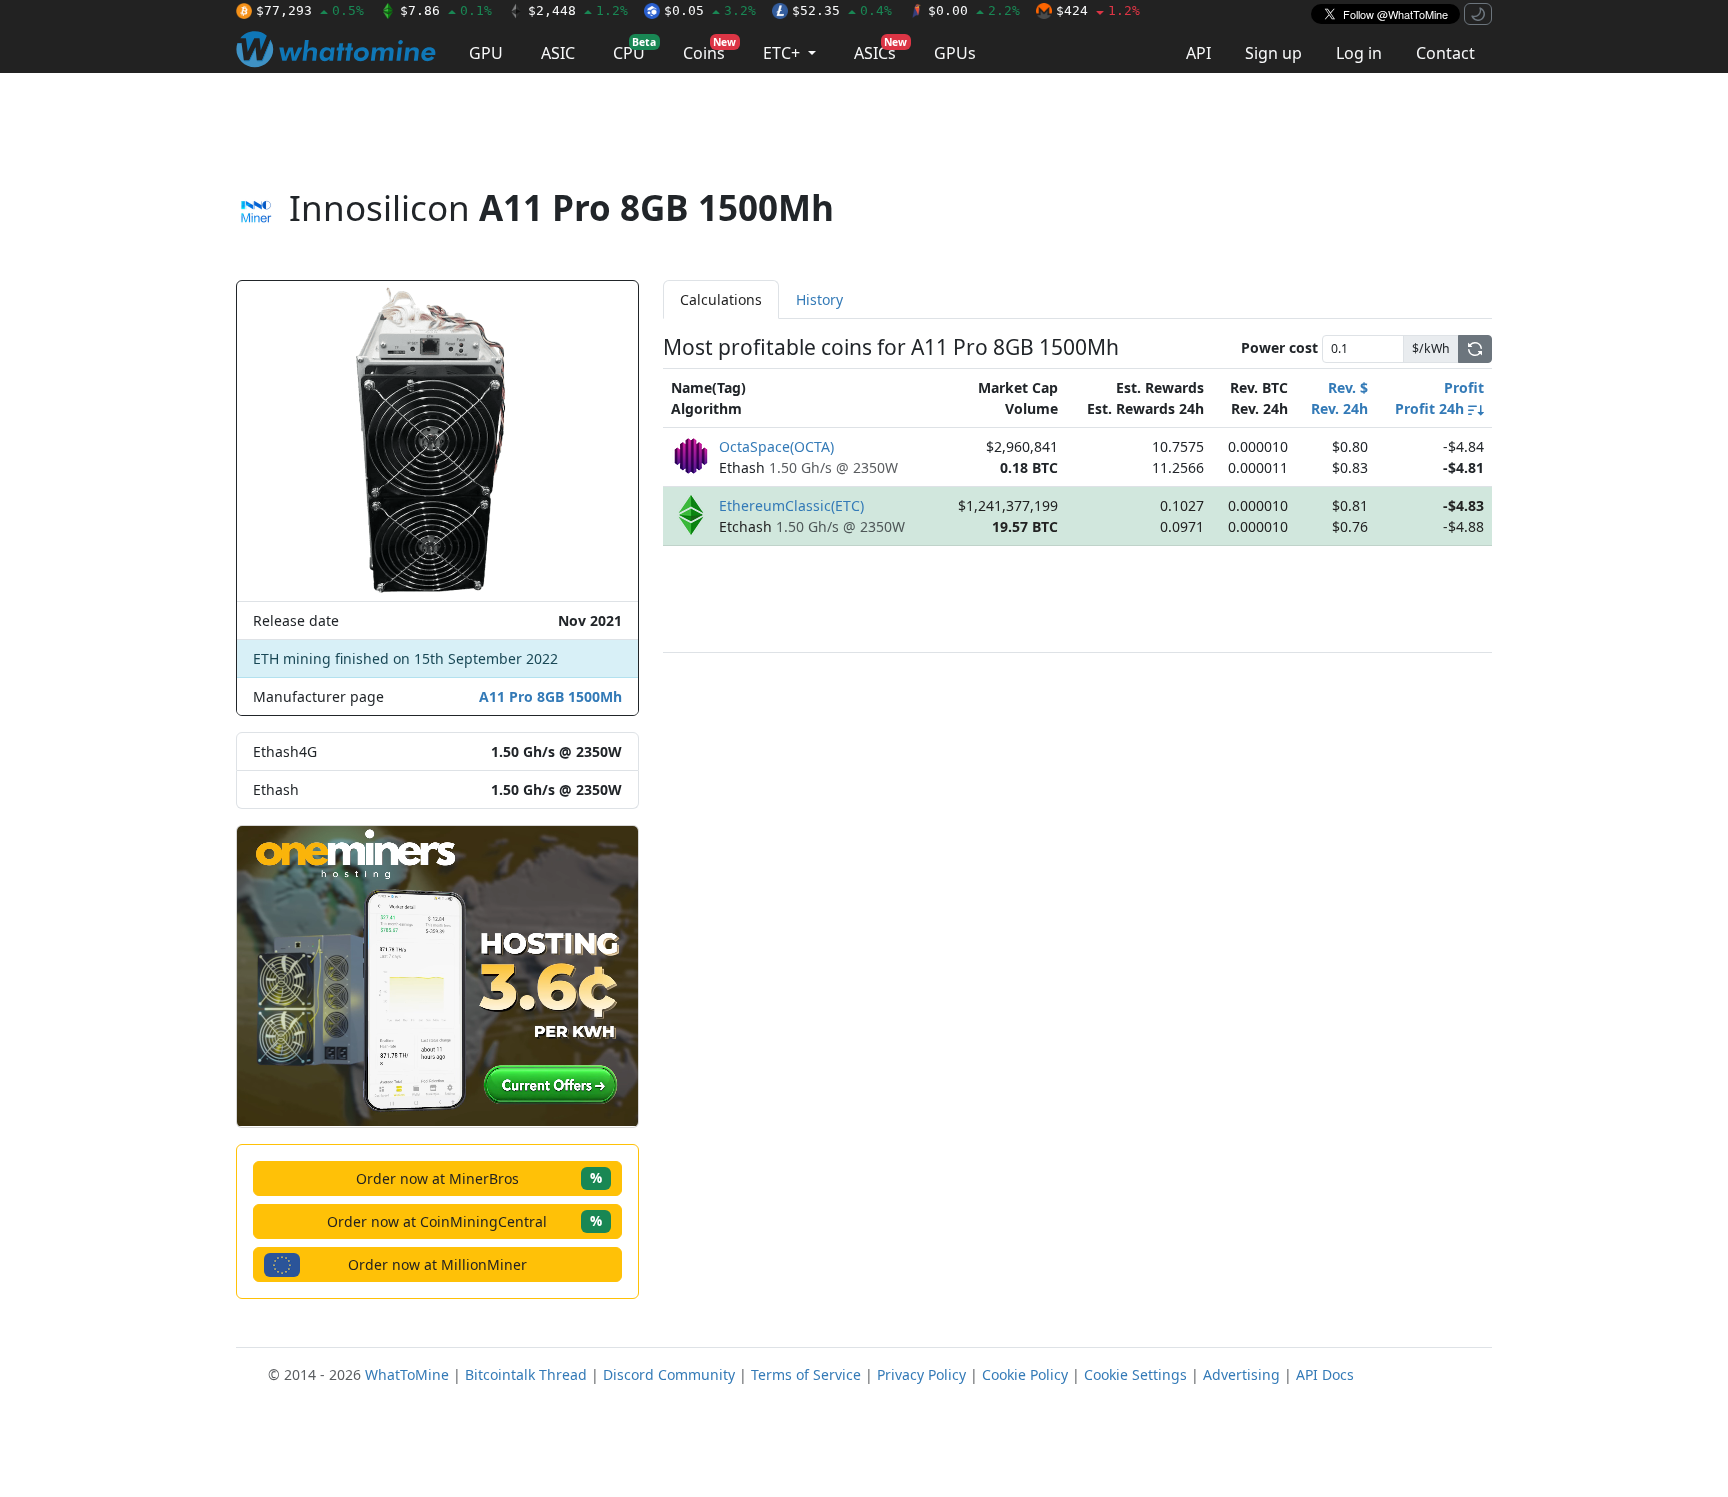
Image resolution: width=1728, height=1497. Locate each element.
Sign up (1273, 53)
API (1198, 53)
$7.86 (446, 10)
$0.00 (974, 10)
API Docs (1325, 1374)
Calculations (721, 299)
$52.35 (842, 10)
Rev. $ (1348, 387)
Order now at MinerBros (479, 1177)
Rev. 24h (1339, 408)
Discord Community (669, 1374)
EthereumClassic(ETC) (791, 505)
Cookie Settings (1135, 1374)
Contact (1445, 53)
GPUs (955, 53)
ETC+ (783, 53)
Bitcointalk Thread (526, 1374)
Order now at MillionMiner (437, 1264)
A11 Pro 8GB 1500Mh (550, 696)
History (819, 299)
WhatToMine (407, 1374)
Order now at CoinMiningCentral (464, 1220)
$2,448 (578, 10)
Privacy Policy (921, 1374)
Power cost (1279, 347)
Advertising (1241, 1374)
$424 (1098, 10)
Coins (709, 49)
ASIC (558, 53)
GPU (486, 53)
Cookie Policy (1025, 1374)
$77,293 (310, 10)
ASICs (880, 49)
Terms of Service (806, 1374)
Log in (1359, 53)
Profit (1464, 387)
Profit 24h (1431, 408)
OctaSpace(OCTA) (776, 446)
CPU (634, 49)
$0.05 (710, 10)
